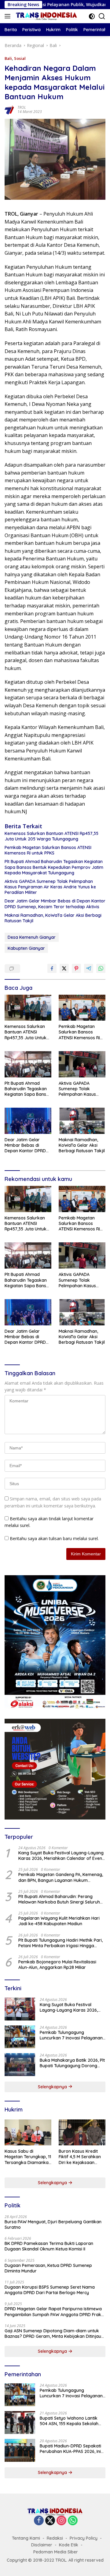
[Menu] (9, 16)
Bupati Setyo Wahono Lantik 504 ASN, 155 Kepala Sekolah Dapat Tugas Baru (69, 2421)
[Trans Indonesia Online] (46, 16)
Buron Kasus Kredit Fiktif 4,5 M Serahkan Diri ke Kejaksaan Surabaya (80, 2157)
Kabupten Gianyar (26, 948)
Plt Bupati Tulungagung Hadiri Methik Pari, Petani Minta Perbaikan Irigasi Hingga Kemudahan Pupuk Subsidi (61, 1943)
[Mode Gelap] (92, 16)
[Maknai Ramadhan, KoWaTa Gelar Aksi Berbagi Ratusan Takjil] (82, 1121)
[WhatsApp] (73, 2521)
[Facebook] (39, 2521)
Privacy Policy (84, 2538)
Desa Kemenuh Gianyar (32, 937)
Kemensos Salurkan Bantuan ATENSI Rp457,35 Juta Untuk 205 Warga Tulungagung (51, 836)
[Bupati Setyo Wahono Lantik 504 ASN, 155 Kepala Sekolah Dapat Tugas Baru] (20, 2423)
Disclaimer (42, 2545)
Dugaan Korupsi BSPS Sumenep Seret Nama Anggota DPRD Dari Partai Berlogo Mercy (50, 2290)
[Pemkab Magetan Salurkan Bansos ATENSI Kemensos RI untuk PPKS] (82, 1008)
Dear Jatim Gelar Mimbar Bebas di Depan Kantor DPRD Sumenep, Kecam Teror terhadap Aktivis (55, 904)
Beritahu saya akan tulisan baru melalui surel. (54, 1538)
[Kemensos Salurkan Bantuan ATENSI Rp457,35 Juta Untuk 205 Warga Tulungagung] (28, 1008)
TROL (22, 107)
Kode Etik (69, 2545)
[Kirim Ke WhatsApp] (101, 968)
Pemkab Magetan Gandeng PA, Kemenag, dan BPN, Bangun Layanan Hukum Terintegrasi (61, 1877)
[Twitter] (50, 2521)
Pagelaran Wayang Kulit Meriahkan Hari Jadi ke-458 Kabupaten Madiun (59, 1921)
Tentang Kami (26, 2538)
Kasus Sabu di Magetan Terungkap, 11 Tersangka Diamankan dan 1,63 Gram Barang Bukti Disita (28, 2157)
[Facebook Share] (52, 968)
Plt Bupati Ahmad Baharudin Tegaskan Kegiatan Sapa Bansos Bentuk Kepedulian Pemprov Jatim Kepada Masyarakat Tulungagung (54, 867)
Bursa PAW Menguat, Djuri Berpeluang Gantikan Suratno (53, 2224)
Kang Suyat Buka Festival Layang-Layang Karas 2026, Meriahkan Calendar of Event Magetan (61, 1856)
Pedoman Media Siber (56, 2552)
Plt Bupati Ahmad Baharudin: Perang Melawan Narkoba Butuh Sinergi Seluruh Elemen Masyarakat (59, 1899)
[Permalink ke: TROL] (9, 109)
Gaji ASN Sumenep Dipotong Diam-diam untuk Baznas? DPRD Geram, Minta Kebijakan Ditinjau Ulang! (53, 2334)
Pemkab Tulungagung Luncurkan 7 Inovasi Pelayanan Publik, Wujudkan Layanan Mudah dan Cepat (71, 2035)
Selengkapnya (53, 2087)
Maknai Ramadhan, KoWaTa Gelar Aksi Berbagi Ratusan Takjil (53, 918)
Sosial (20, 58)
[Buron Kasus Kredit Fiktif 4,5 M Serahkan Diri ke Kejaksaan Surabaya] (82, 2133)
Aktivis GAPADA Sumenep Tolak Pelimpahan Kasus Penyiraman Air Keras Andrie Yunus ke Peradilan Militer (50, 887)
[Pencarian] (102, 16)
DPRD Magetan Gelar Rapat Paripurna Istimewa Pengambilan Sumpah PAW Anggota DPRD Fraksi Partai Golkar (54, 2312)
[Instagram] (61, 2521)
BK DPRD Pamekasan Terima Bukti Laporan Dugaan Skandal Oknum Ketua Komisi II (49, 2246)
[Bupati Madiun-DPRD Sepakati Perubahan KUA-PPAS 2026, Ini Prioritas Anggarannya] (20, 2450)
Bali (8, 58)
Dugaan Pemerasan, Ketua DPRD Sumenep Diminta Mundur (48, 2268)
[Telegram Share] (89, 968)
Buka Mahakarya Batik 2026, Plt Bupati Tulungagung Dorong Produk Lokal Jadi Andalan (72, 2063)
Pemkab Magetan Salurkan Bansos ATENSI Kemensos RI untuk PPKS (48, 850)
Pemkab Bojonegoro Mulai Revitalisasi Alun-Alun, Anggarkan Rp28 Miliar (57, 1965)
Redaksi (55, 2538)
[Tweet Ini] (64, 968)
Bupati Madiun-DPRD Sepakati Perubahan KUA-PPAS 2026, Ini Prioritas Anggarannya (70, 2449)
